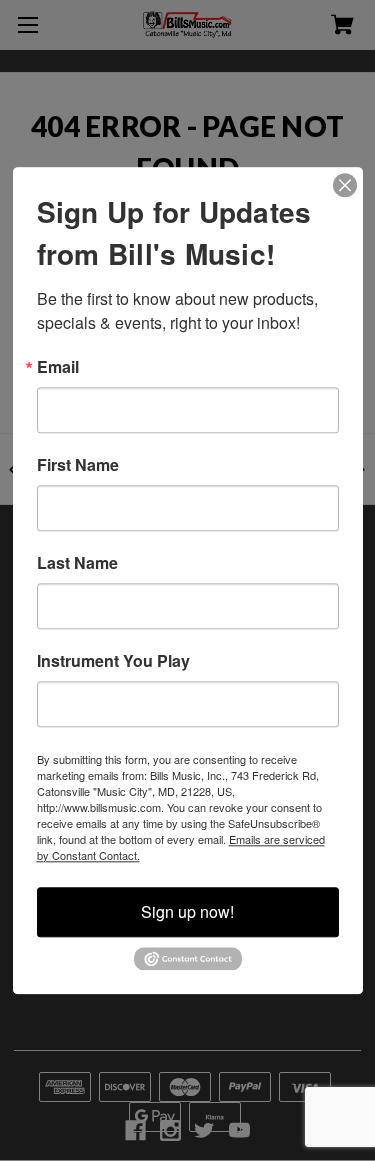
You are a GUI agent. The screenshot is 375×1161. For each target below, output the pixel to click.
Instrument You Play (113, 661)
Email (58, 367)
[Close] (345, 185)
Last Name (77, 563)
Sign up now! (187, 911)
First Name (78, 465)
